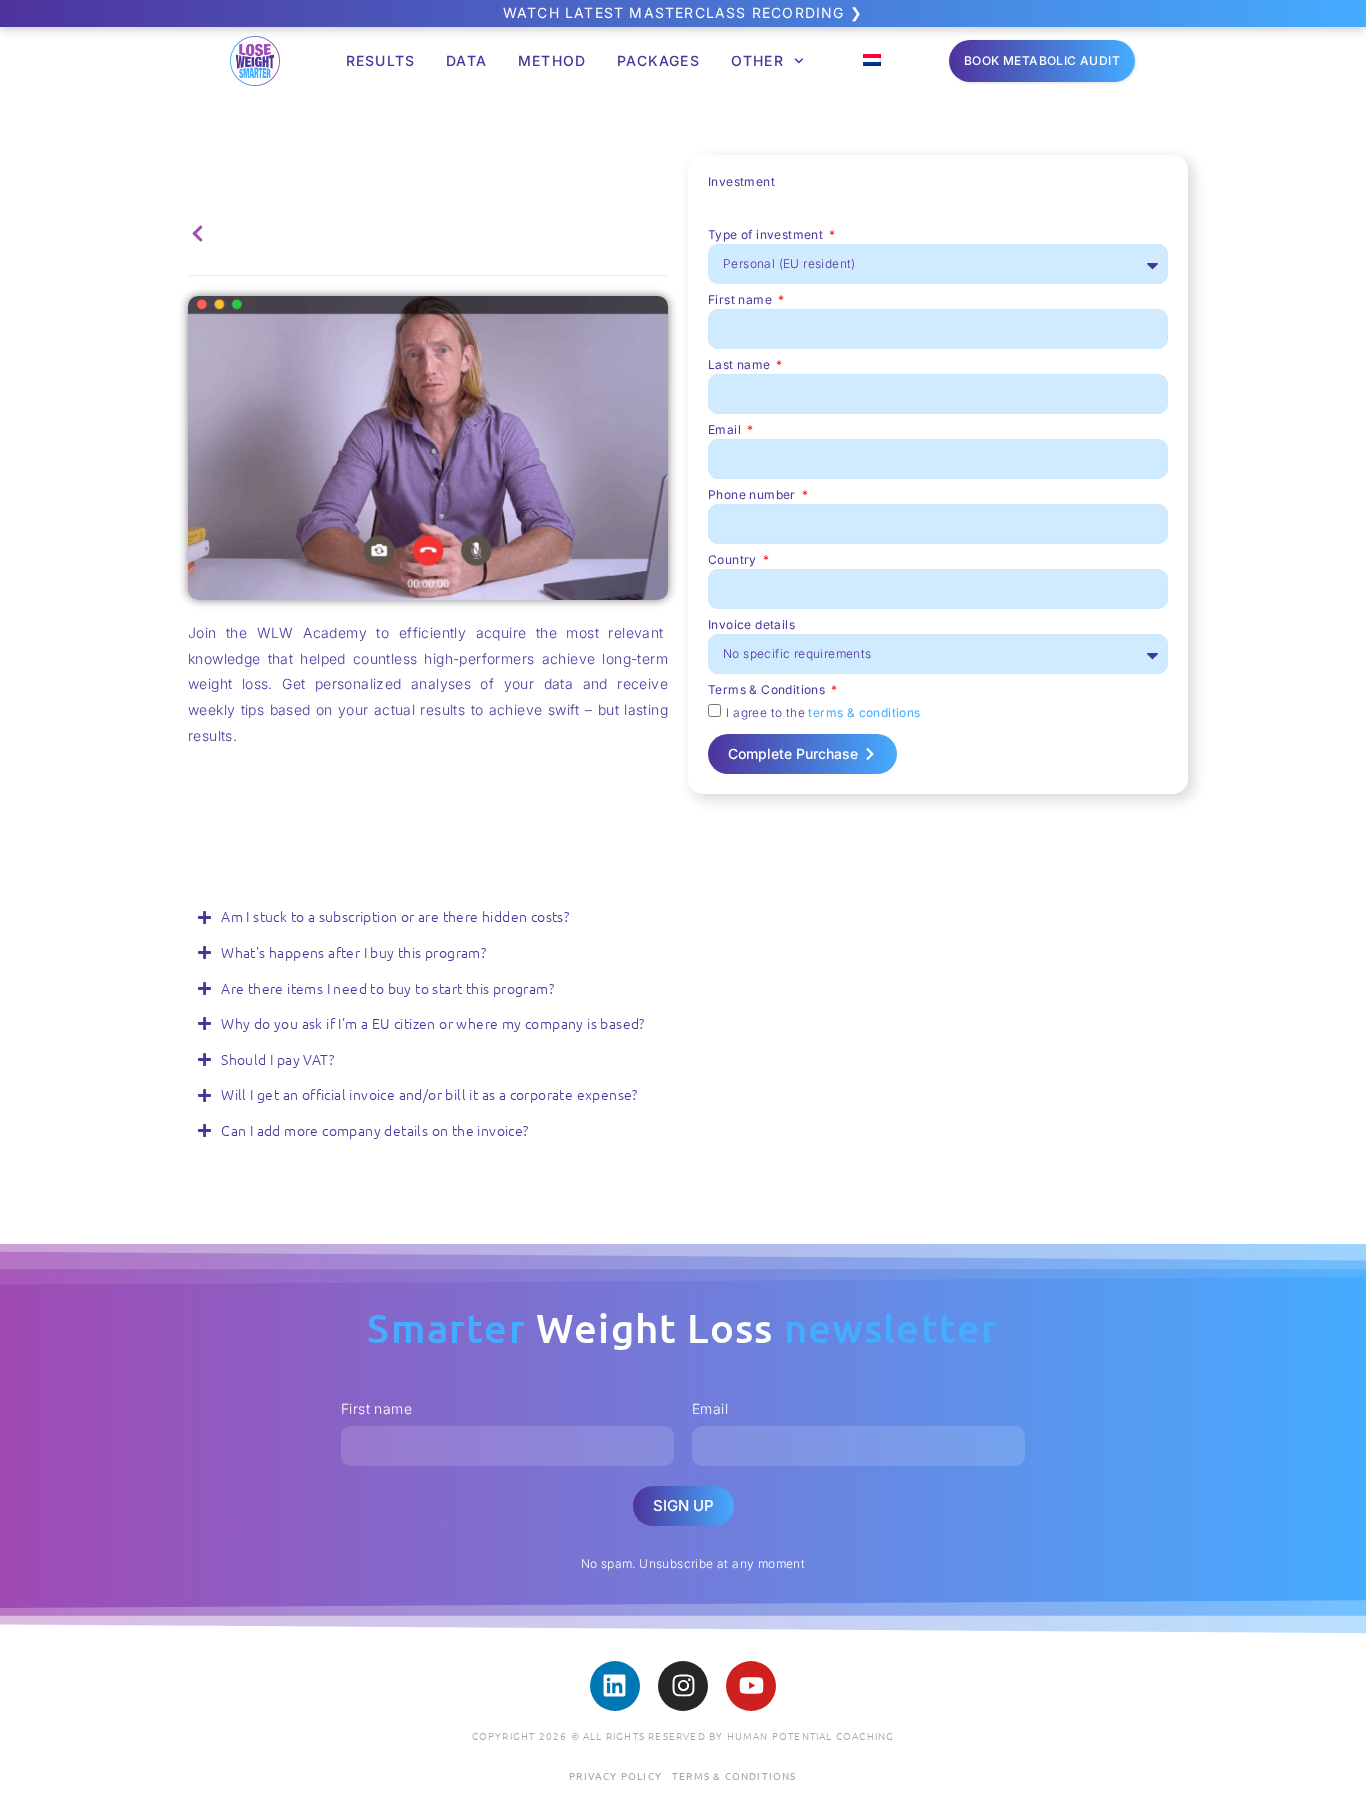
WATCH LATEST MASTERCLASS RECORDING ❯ (683, 12)
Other (757, 60)
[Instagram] (683, 1686)
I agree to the (823, 711)
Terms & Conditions (768, 690)
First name (741, 300)
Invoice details (751, 625)
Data (466, 60)
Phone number (753, 495)
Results (380, 60)
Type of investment (767, 235)
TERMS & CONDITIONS (734, 1775)
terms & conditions (864, 711)
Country (734, 560)
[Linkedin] (615, 1686)
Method (552, 60)
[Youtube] (751, 1686)
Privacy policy (615, 1775)
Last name (741, 365)
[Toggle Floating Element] (1293, 1758)
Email (726, 430)
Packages (658, 60)
